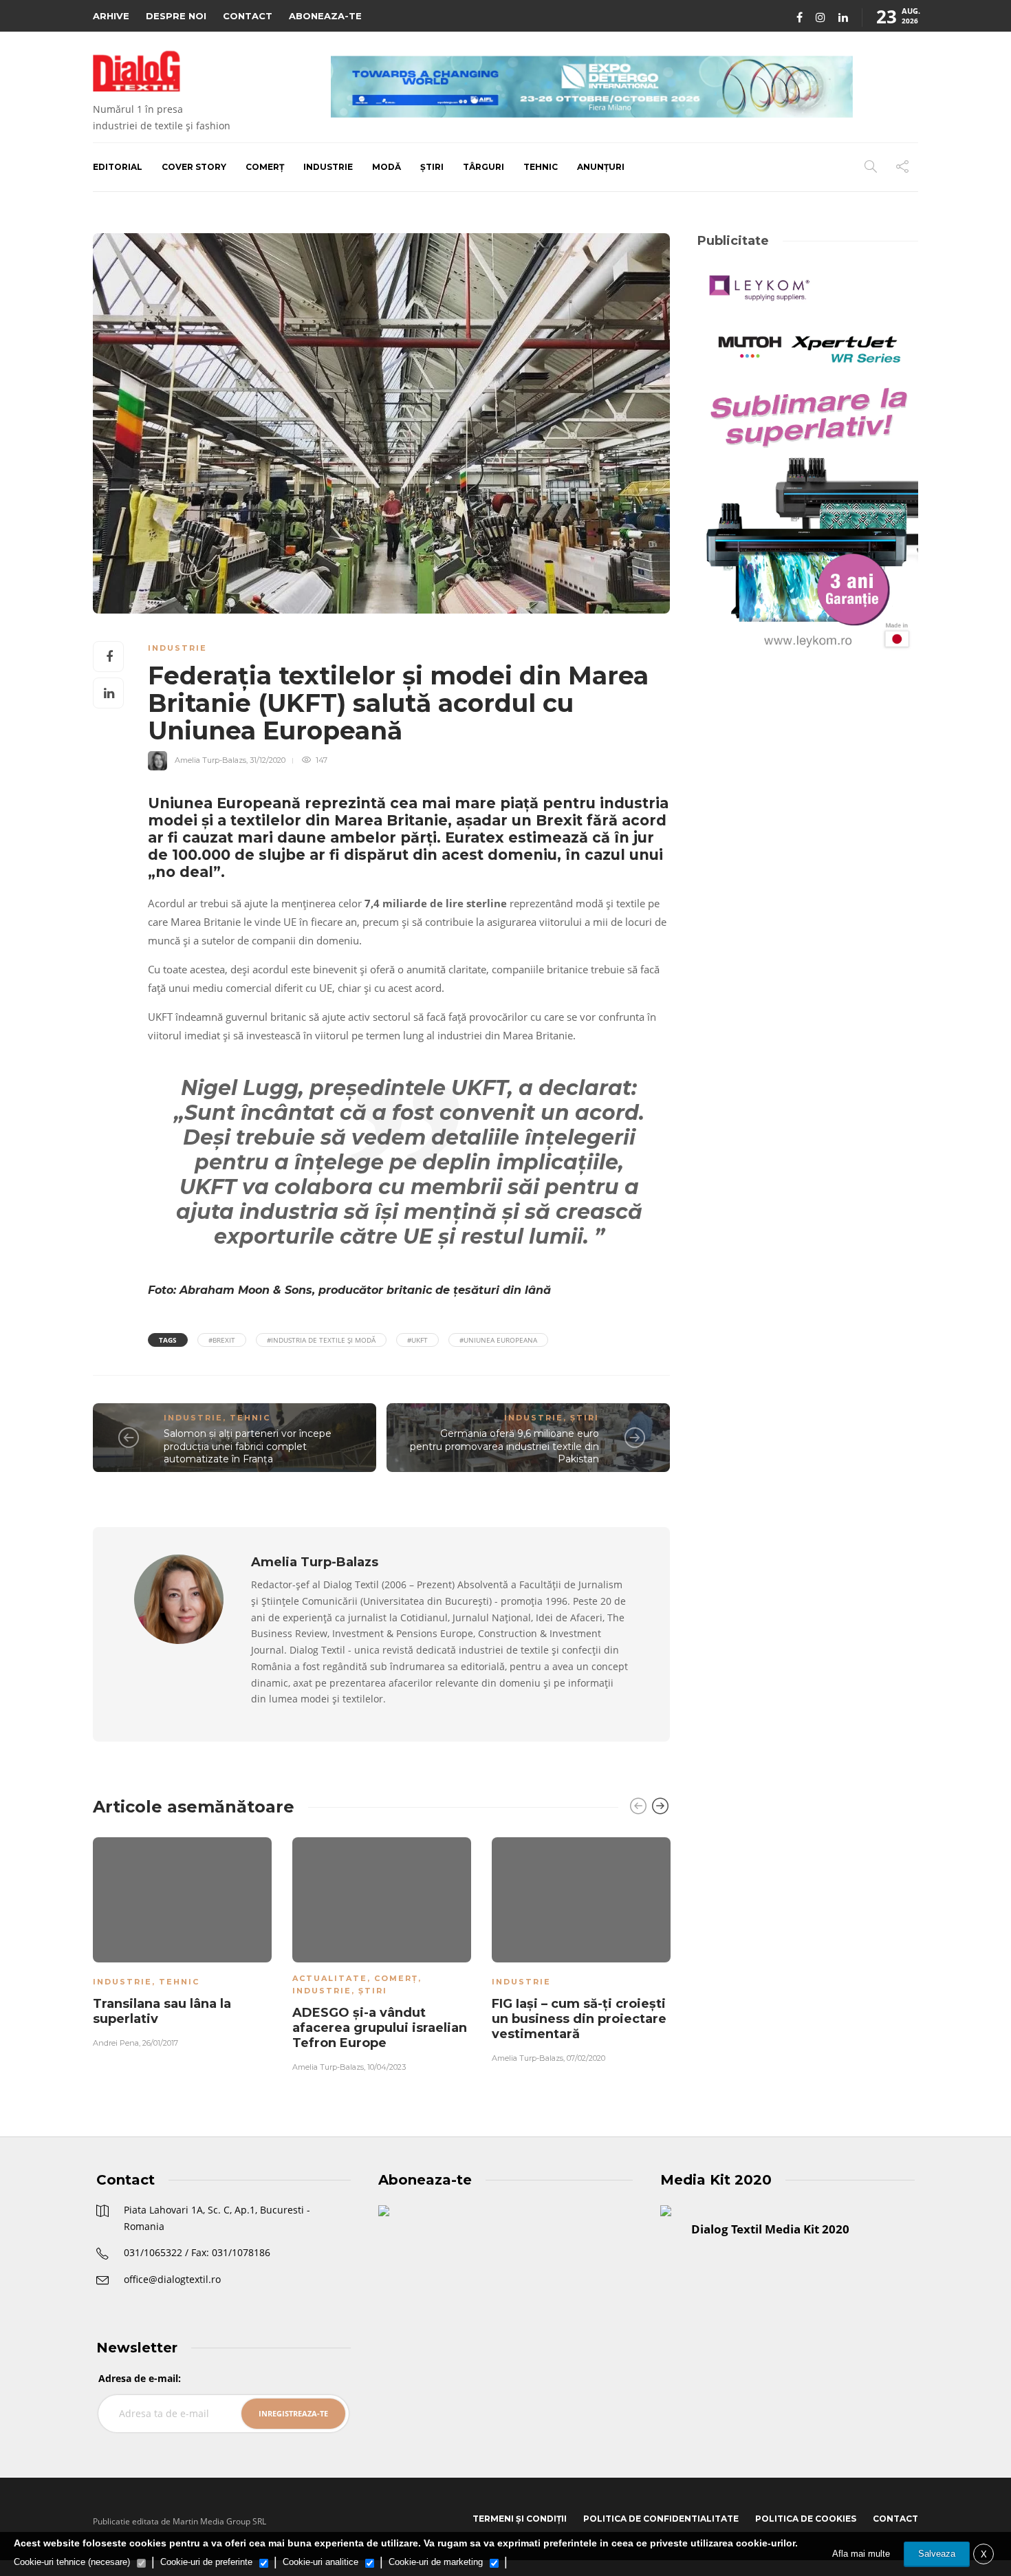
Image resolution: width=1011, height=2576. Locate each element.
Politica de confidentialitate (661, 2519)
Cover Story (194, 167)
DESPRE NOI (176, 16)
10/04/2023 (387, 2067)
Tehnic (541, 167)
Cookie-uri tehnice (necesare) (72, 2562)
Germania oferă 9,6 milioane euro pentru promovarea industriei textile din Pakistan (504, 1446)
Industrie (328, 167)
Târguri (483, 167)
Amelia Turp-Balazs (210, 760)
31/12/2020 (268, 760)
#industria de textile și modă (321, 1340)
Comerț (265, 167)
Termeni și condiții (520, 2519)
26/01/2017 (160, 2043)
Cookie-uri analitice (320, 2562)
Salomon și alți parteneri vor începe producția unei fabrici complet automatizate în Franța (248, 1446)
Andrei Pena (116, 2043)
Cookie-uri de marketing (436, 2562)
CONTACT (248, 16)
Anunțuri (601, 167)
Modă (387, 167)
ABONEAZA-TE (325, 16)
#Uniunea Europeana (498, 1340)
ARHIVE (111, 16)
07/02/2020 (586, 2058)
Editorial (118, 167)
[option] (182, 1940)
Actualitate (330, 1978)
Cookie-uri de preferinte (206, 2562)
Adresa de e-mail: (140, 2378)
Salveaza (937, 2554)
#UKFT (417, 1340)
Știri (432, 167)
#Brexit (222, 1340)
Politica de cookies (806, 2519)
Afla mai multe (861, 2554)
